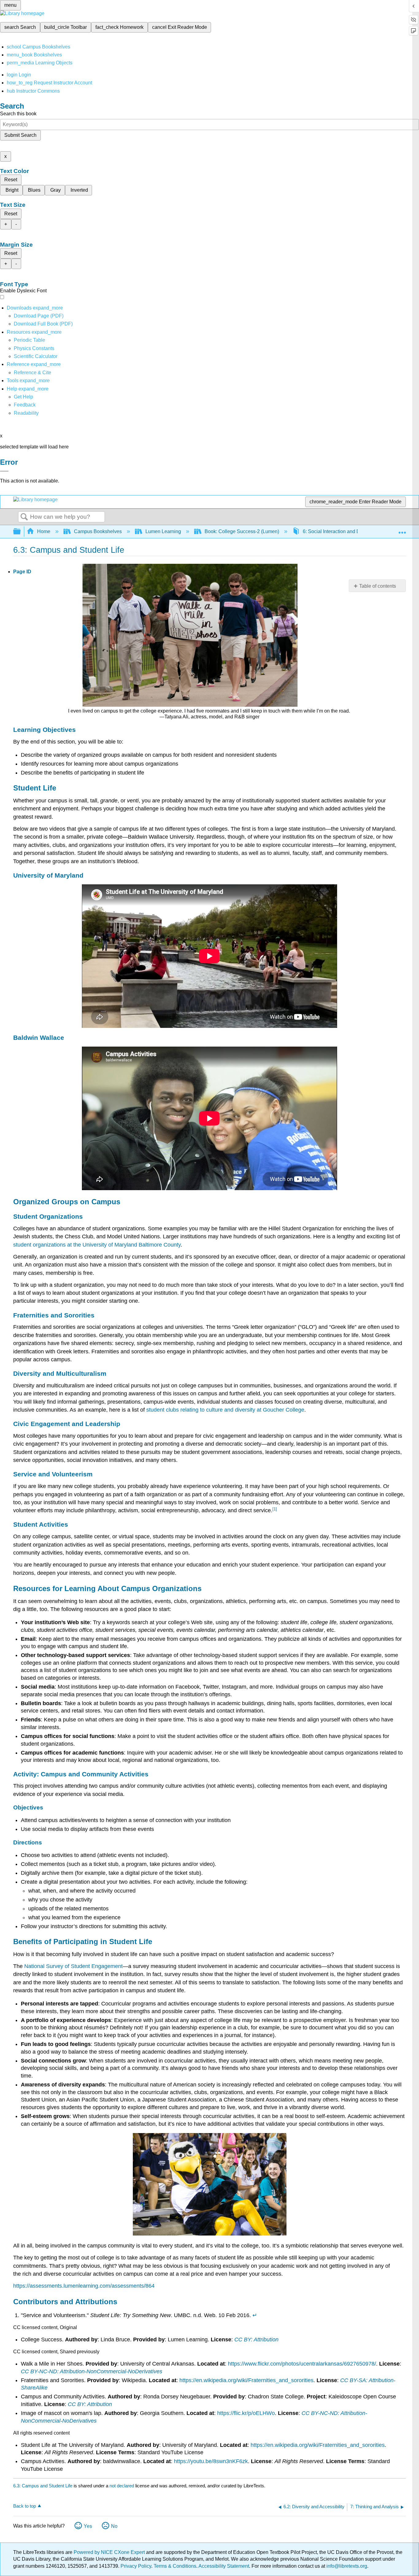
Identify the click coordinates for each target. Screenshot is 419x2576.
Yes (88, 2526)
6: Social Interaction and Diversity (339, 531)
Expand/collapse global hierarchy (21, 532)
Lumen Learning (163, 531)
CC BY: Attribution (256, 2340)
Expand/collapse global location (402, 530)
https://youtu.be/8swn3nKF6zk (211, 2461)
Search (24, 517)
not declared (122, 2486)
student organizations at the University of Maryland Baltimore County (97, 1245)
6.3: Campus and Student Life (43, 2486)
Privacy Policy (136, 2566)
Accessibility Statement (224, 2566)
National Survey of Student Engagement (73, 1966)
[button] (25, 405)
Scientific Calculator (36, 356)
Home (44, 531)
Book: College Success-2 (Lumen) (242, 531)
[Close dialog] (4, 471)
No (114, 2526)
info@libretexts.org (346, 2566)
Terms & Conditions (175, 2566)
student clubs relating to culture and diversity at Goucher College (225, 1410)
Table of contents (378, 586)
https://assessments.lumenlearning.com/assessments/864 (84, 2286)
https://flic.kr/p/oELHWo (246, 2413)
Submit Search (20, 135)
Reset (11, 180)
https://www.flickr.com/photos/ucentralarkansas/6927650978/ (302, 2364)
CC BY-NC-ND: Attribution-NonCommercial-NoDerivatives (92, 2371)
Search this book (18, 114)
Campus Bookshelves (98, 531)
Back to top (25, 2506)
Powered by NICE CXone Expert (110, 2552)
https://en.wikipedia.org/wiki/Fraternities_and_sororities (246, 2380)
